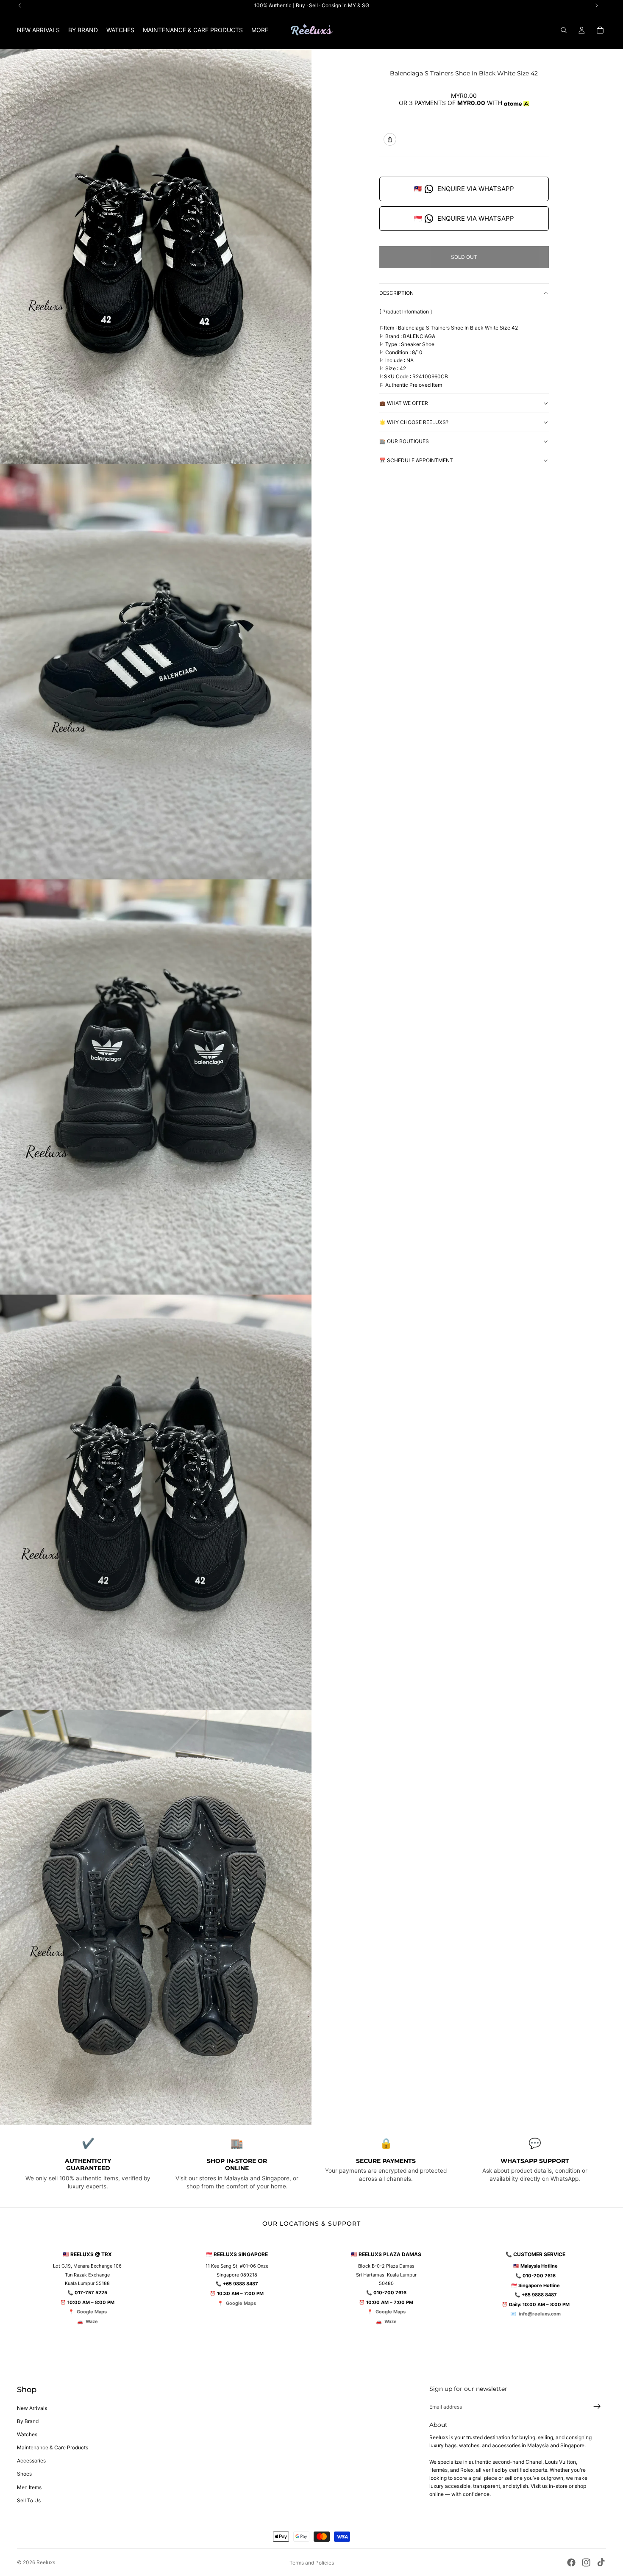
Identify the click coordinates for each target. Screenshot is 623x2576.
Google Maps (92, 2312)
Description (396, 293)
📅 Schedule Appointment (416, 460)
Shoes (24, 2474)
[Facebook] (571, 2562)
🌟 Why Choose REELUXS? (414, 422)
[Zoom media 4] (156, 1502)
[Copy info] (390, 139)
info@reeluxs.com (540, 2314)
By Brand (28, 2421)
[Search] (564, 30)
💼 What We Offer (404, 403)
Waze (92, 2321)
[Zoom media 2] (156, 672)
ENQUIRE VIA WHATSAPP (464, 189)
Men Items (29, 2487)
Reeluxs (46, 2562)
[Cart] (600, 30)
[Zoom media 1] (156, 257)
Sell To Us (29, 2500)
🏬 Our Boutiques (404, 441)
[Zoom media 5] (156, 1917)
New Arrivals (32, 2408)
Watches (27, 2434)
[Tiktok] (601, 2562)
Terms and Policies (312, 2563)
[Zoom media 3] (156, 1087)
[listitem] (260, 30)
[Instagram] (586, 2562)
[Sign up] (597, 2407)
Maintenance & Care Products (53, 2447)
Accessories (31, 2461)
